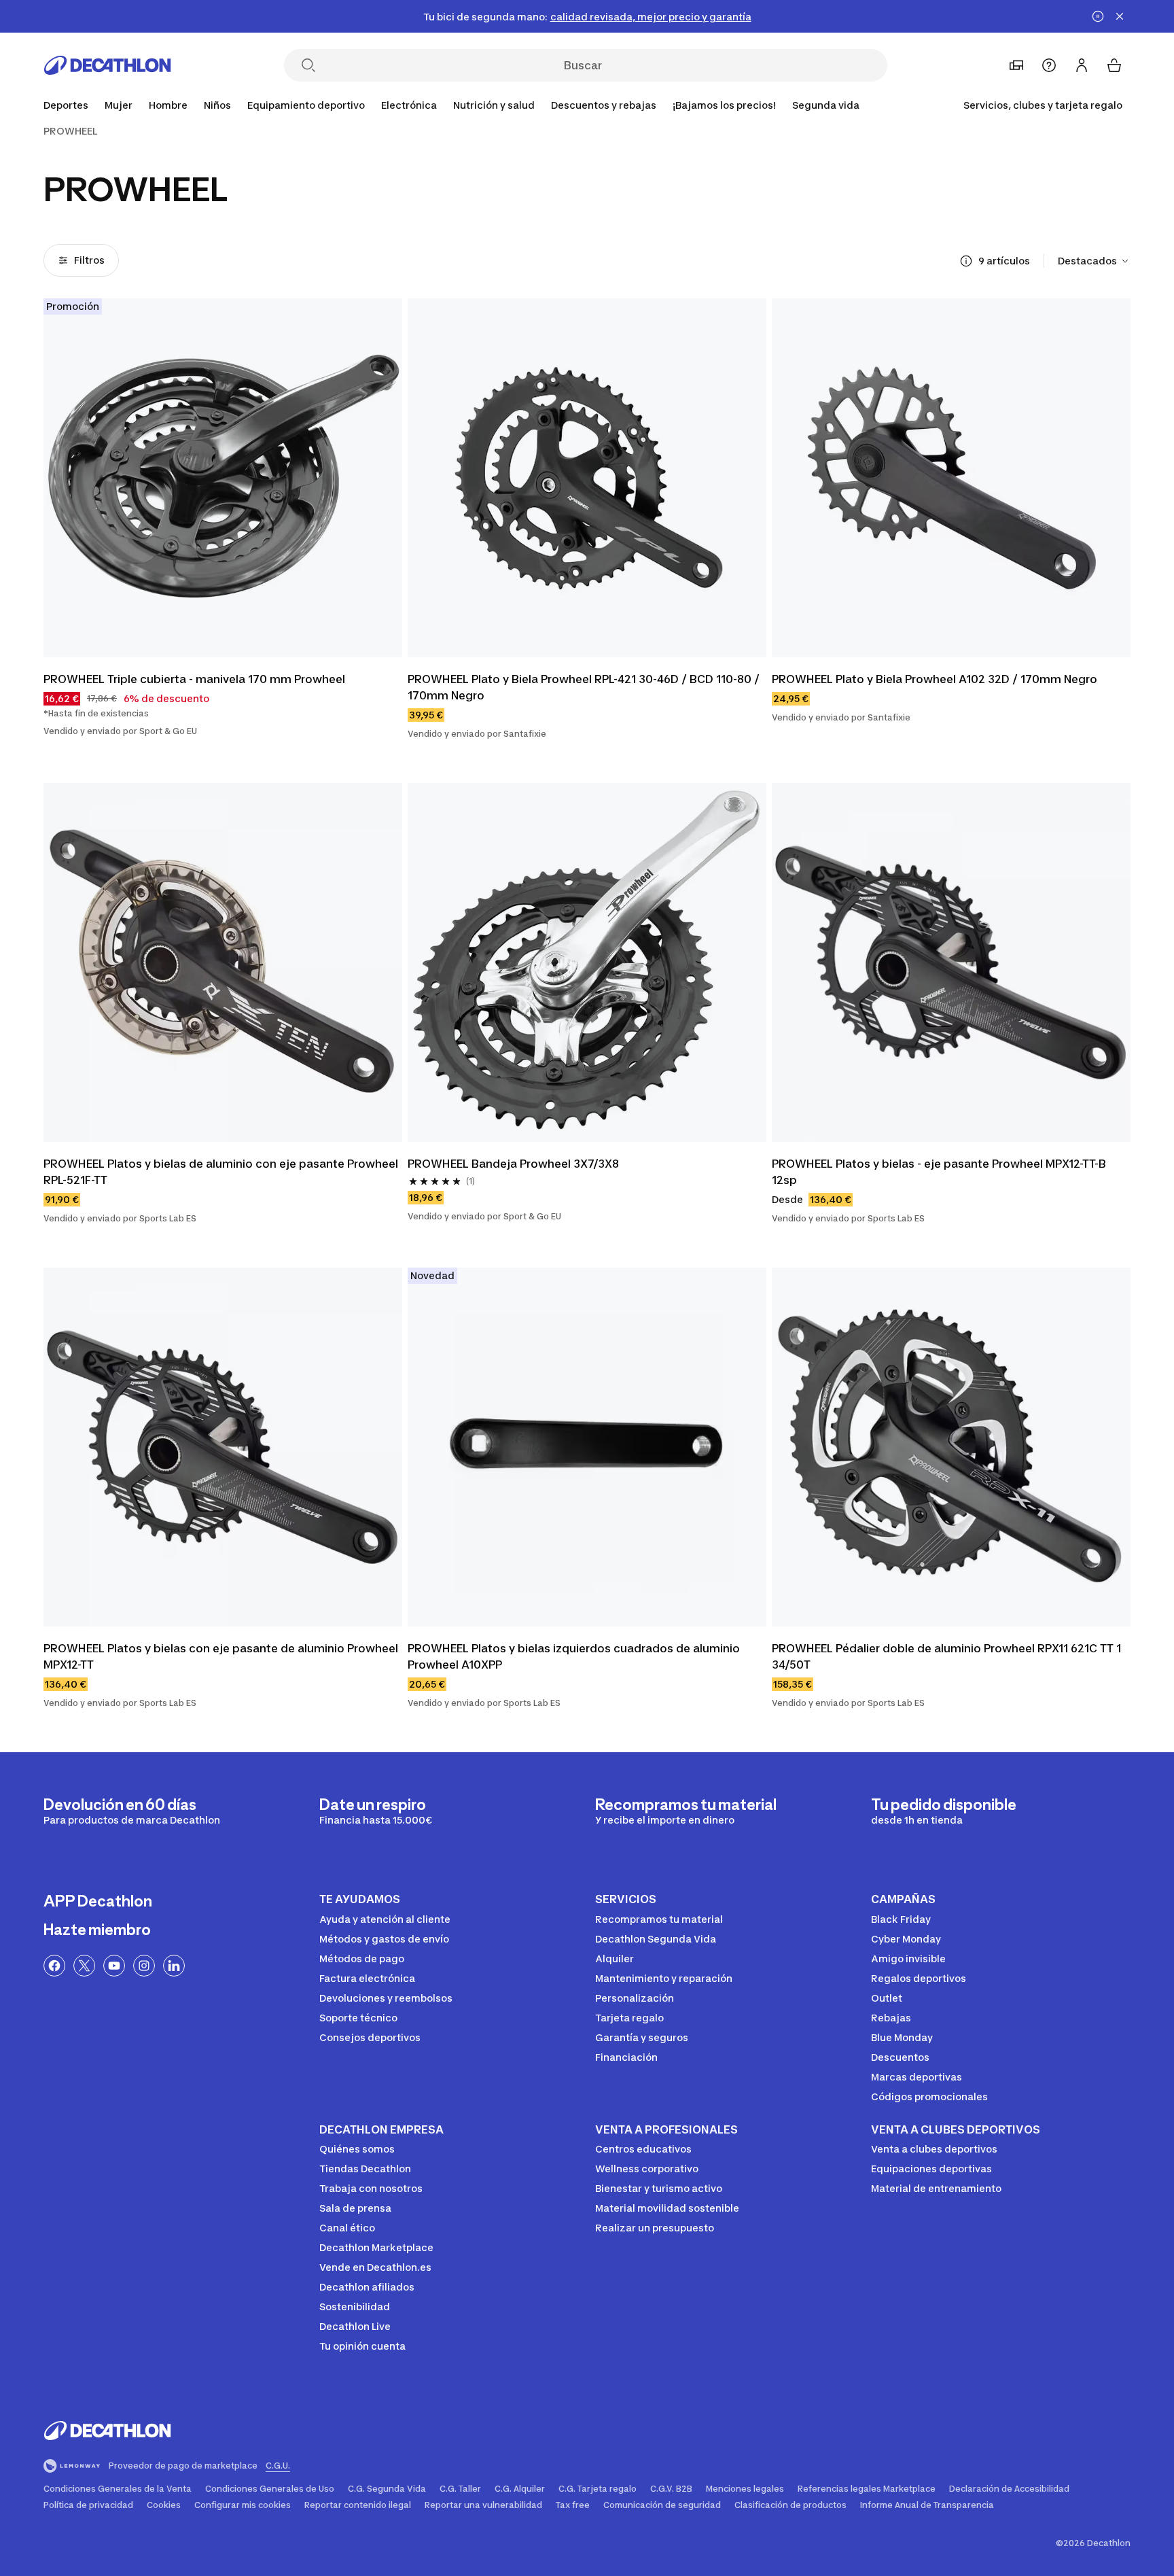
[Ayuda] (1049, 65)
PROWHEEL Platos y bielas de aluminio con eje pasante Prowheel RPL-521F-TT (221, 1172)
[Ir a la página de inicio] (107, 65)
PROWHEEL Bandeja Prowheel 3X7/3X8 (513, 1164)
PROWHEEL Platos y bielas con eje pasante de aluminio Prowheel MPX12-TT (221, 1656)
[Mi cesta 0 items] (1114, 65)
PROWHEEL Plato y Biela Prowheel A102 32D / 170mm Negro (935, 679)
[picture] (223, 478)
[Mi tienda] (1016, 65)
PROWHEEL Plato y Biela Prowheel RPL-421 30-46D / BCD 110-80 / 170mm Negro (584, 687)
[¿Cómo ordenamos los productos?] (966, 261)
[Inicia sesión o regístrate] (1082, 65)
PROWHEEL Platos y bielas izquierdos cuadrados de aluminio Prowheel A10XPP (574, 1656)
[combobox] (1094, 261)
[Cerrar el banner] (1120, 16)
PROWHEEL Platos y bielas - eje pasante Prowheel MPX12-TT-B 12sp (939, 1172)
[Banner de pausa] (1098, 16)
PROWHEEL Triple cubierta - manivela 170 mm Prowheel (194, 679)
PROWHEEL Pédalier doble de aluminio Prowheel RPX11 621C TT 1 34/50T (946, 1656)
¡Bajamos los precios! (724, 105)
